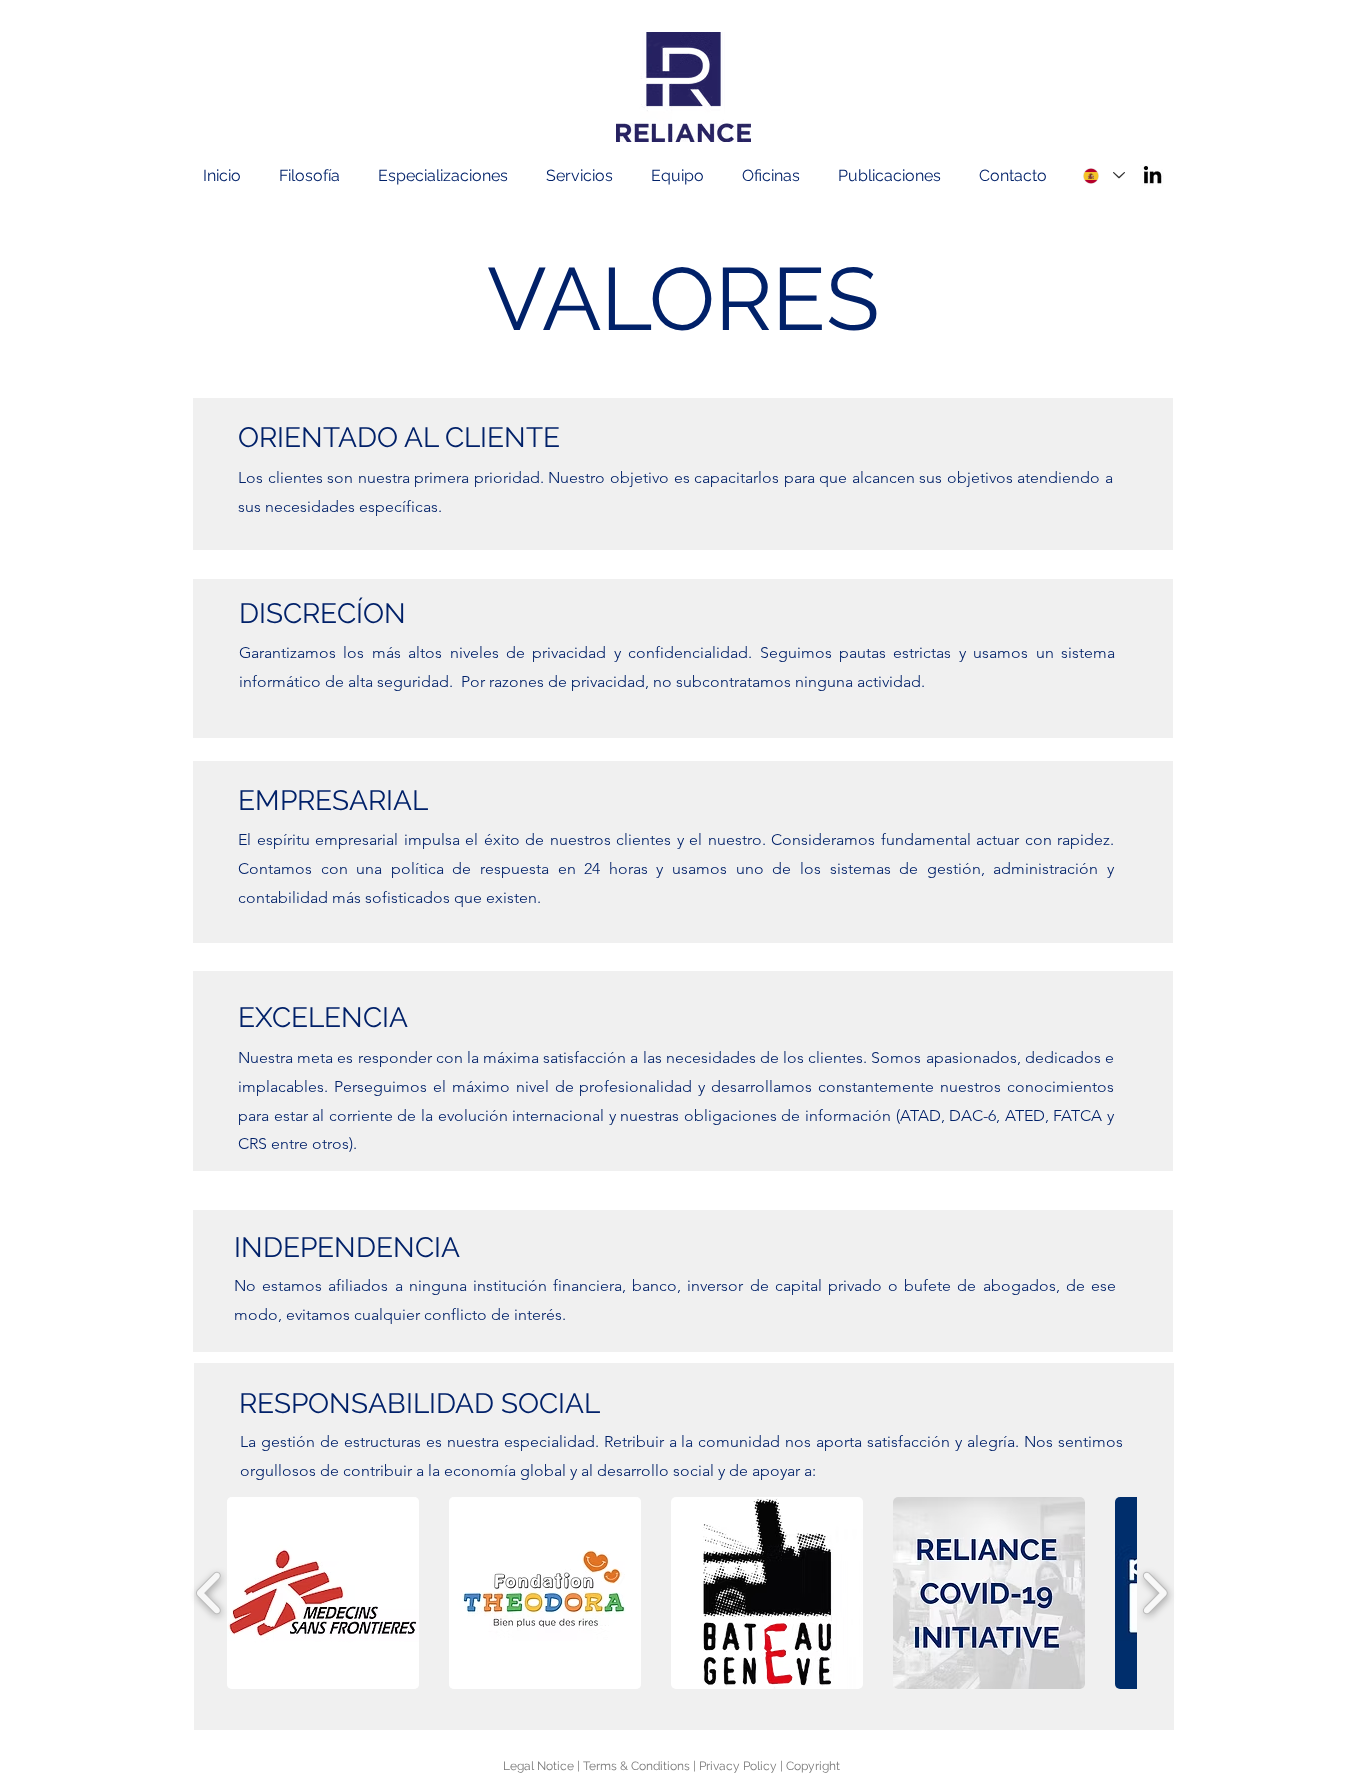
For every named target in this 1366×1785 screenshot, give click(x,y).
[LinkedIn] (1152, 174)
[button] (318, 176)
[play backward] (209, 1593)
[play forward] (1154, 1593)
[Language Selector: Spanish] (1103, 175)
